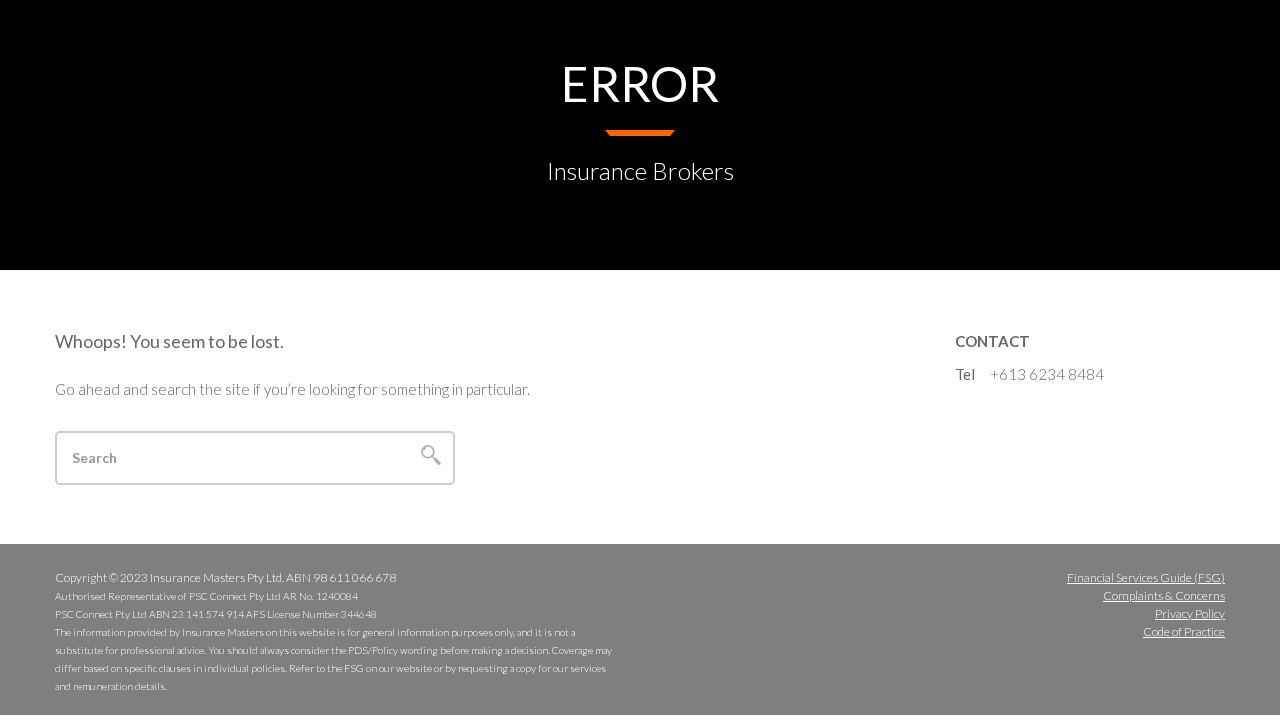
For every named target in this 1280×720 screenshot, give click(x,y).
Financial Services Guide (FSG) (1146, 577)
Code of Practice (1184, 631)
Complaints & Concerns (1164, 595)
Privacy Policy (1190, 613)
